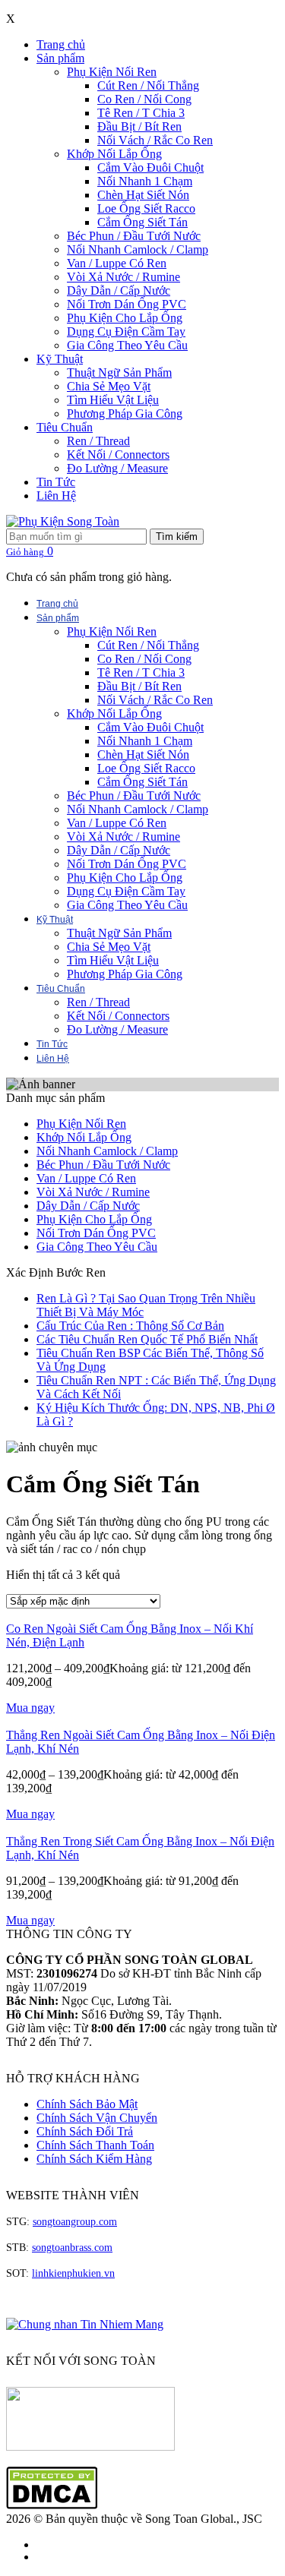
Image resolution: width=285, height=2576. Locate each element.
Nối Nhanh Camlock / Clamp (138, 249)
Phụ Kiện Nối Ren (112, 72)
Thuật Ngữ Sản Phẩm (119, 373)
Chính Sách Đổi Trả (85, 2131)
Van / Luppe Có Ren (117, 263)
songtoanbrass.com (72, 2248)
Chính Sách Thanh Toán (95, 2145)
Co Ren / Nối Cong (144, 99)
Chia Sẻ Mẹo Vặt (109, 386)
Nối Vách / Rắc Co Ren (155, 140)
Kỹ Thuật (60, 359)
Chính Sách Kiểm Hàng (94, 2159)
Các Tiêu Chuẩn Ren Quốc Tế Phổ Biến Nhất (147, 1339)
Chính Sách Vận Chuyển (97, 2118)
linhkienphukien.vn (73, 2273)
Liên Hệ (56, 496)
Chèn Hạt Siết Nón (143, 195)
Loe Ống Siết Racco (146, 208)
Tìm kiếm (177, 537)
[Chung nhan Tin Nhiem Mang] (85, 2324)
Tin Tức (56, 482)
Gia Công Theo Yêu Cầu (127, 345)
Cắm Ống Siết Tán (142, 222)
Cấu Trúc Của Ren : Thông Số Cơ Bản (130, 1326)
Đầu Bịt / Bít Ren (139, 126)
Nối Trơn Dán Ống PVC (127, 304)
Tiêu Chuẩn (65, 427)
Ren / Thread (98, 441)
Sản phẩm (60, 58)
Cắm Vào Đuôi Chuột (150, 167)
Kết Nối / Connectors (118, 455)
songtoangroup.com (75, 2222)
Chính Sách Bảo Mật (87, 2104)
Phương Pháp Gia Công (125, 414)
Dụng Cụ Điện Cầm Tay (126, 331)
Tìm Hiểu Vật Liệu (113, 400)
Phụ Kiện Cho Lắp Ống (125, 318)
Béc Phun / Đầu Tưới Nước (134, 236)
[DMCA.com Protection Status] (52, 2505)
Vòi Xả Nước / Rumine (123, 277)
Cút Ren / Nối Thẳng (148, 85)
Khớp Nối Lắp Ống (114, 154)
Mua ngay (30, 1708)
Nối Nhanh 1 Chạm (145, 181)
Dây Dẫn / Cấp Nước (119, 290)
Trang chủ (61, 44)
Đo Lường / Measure (117, 468)
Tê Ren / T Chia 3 (141, 113)
